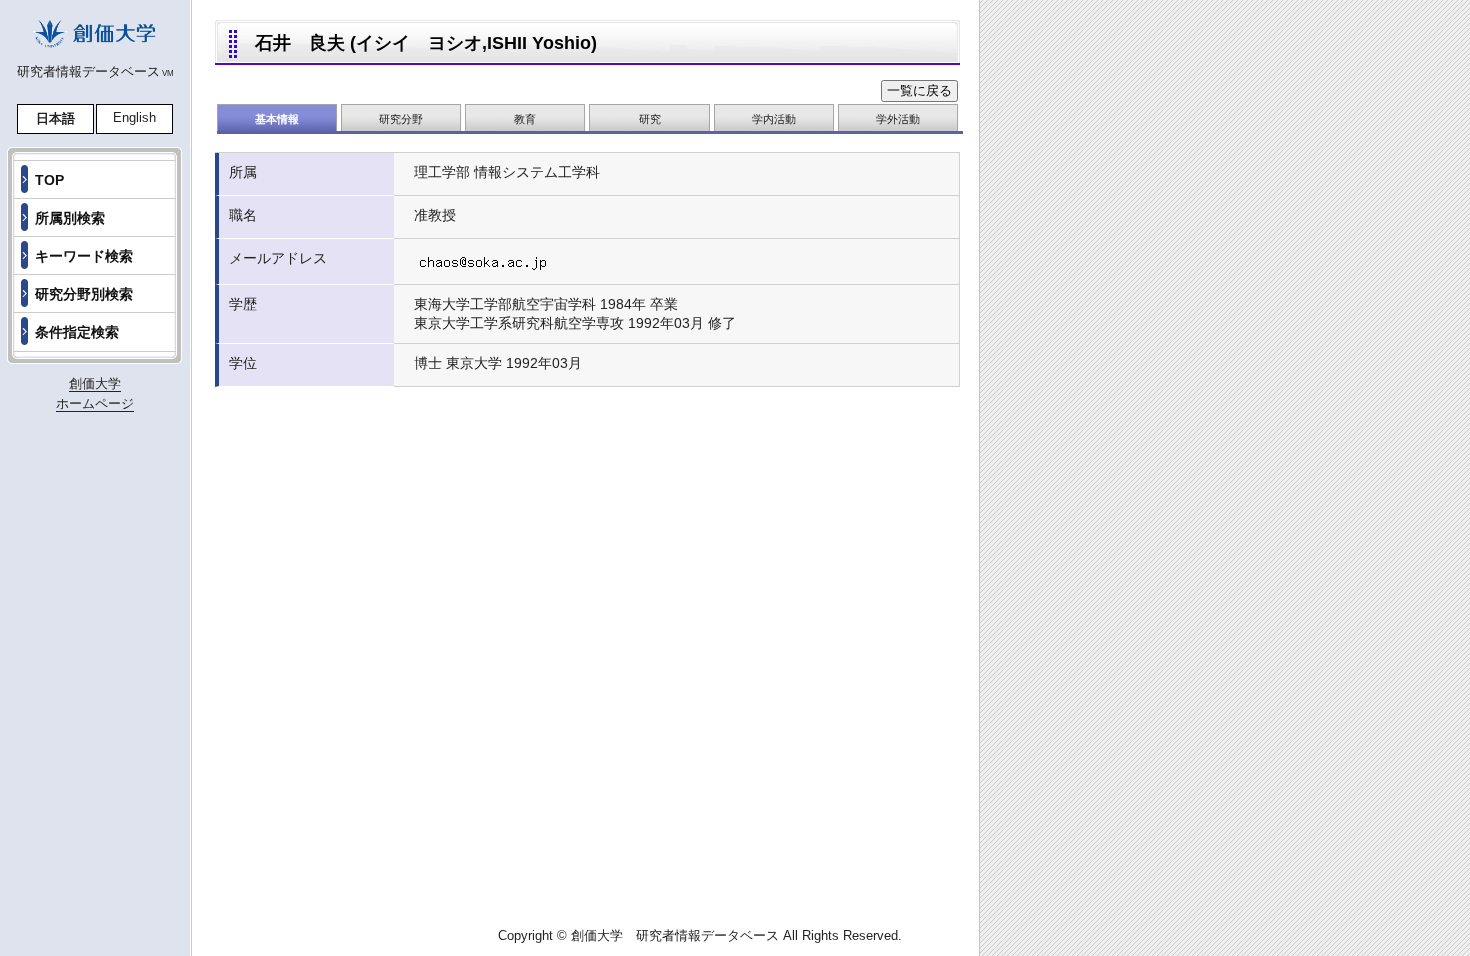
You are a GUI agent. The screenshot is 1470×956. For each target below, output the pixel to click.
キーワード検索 (84, 256)
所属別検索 (70, 218)
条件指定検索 (77, 332)
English (134, 117)
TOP (49, 180)
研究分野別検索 (84, 294)
